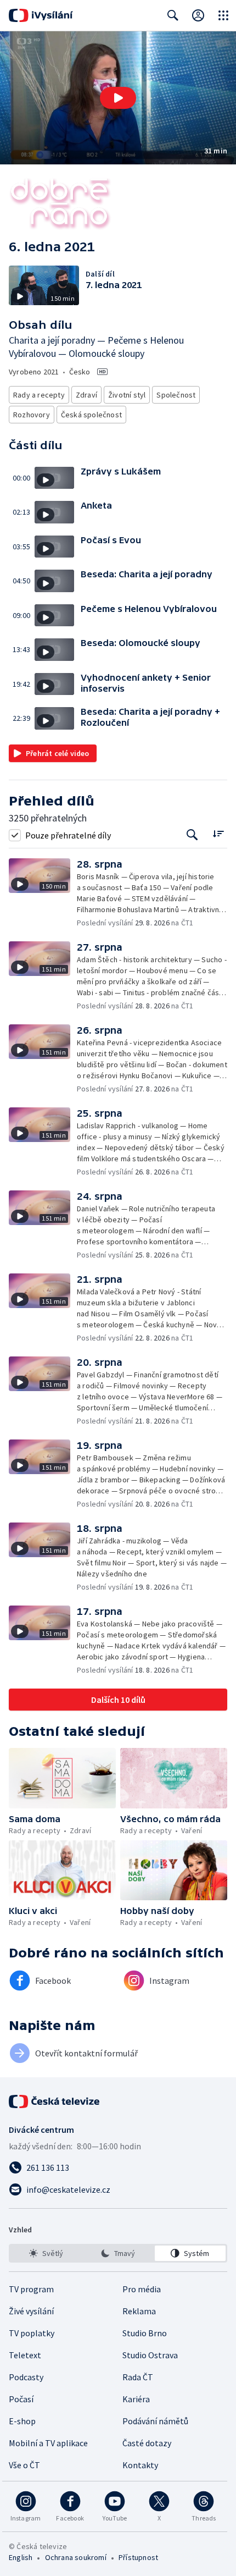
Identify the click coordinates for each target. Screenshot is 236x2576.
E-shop (22, 2421)
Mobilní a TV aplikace (48, 2443)
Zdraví (86, 395)
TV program (31, 2289)
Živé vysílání (31, 2311)
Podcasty (26, 2377)
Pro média (142, 2289)
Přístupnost (138, 2557)
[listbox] (118, 2253)
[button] (118, 98)
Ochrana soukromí (76, 2557)
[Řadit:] (218, 834)
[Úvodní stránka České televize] (55, 2101)
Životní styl (127, 395)
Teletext (25, 2355)
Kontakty (140, 2465)
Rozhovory (32, 415)
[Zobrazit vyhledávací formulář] (173, 15)
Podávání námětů (155, 2421)
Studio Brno (145, 2333)
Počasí (21, 2399)
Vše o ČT (24, 2465)
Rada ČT (138, 2377)
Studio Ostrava (150, 2355)
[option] (46, 2253)
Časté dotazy (147, 2443)
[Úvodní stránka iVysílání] (41, 15)
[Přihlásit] (198, 15)
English (21, 2557)
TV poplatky (32, 2333)
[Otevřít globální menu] (223, 15)
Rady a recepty (39, 395)
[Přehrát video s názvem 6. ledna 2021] (118, 98)
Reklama (139, 2311)
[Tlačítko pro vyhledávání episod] (192, 835)
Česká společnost (91, 415)
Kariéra (136, 2399)
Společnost (176, 395)
